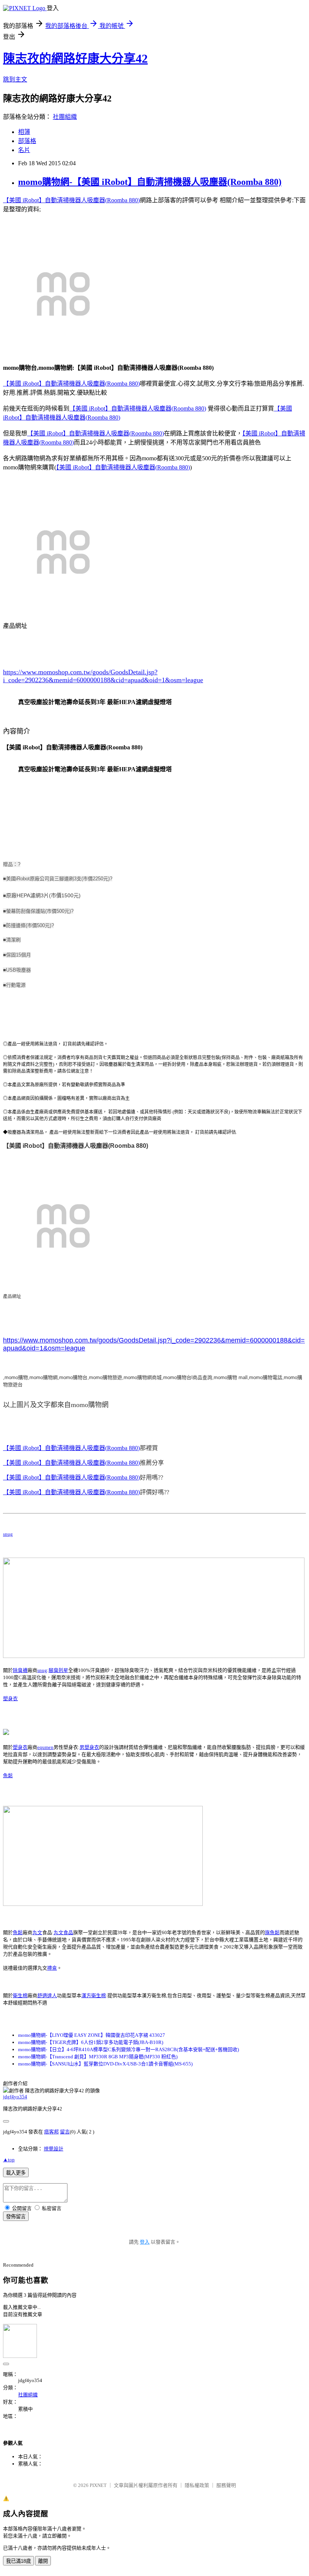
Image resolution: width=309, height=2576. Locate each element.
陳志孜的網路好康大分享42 (75, 58)
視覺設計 (54, 2149)
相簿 (24, 132)
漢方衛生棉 (94, 1995)
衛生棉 (20, 1995)
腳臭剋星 (58, 1670)
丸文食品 (63, 1932)
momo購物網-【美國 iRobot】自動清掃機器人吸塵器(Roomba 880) (150, 182)
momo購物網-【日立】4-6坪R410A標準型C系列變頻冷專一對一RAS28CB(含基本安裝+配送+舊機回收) (128, 2049)
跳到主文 (15, 79)
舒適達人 (47, 1995)
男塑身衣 (89, 1747)
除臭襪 (20, 1670)
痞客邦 (51, 2132)
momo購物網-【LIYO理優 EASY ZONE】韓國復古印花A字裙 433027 (92, 2035)
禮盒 (52, 1968)
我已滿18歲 (18, 2561)
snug (8, 1534)
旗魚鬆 (272, 1932)
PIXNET (98, 2485)
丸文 (37, 1932)
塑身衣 (10, 1699)
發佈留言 (16, 2217)
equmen (45, 1747)
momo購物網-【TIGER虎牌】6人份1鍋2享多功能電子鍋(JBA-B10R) (91, 2042)
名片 (24, 150)
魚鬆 (8, 1776)
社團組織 (65, 117)
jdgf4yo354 (15, 2097)
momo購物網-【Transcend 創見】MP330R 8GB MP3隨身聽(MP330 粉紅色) (98, 2057)
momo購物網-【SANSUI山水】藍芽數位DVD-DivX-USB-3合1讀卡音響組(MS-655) (105, 2064)
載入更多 (16, 2173)
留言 (65, 2132)
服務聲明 (226, 2485)
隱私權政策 (197, 2485)
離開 (43, 2561)
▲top (9, 2160)
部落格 (27, 141)
